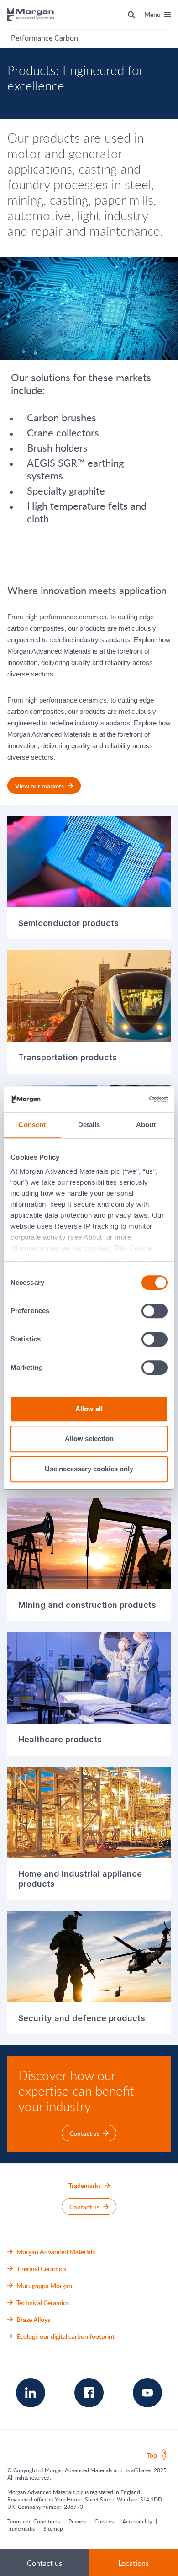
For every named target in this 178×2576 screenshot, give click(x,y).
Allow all (89, 1409)
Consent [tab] (32, 1125)
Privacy (77, 2521)
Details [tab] (89, 1125)
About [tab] (146, 1125)
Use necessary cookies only (89, 1469)
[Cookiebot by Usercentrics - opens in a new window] (128, 1099)
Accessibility (137, 2521)
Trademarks (21, 2528)
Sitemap (53, 2528)
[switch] (155, 1311)
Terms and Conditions (34, 2521)
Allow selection (89, 1439)
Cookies (104, 2521)
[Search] (132, 15)
